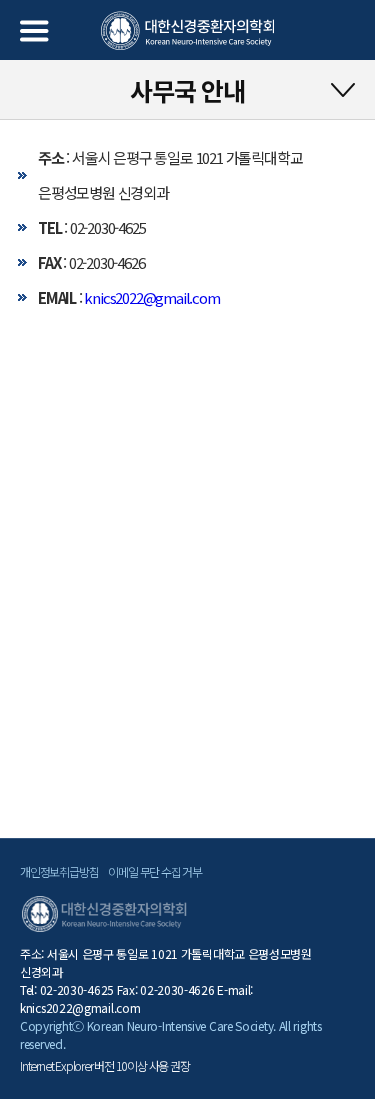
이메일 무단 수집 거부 (155, 871)
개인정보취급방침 (59, 871)
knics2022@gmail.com (151, 297)
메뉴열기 (34, 31)
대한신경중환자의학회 (187, 31)
